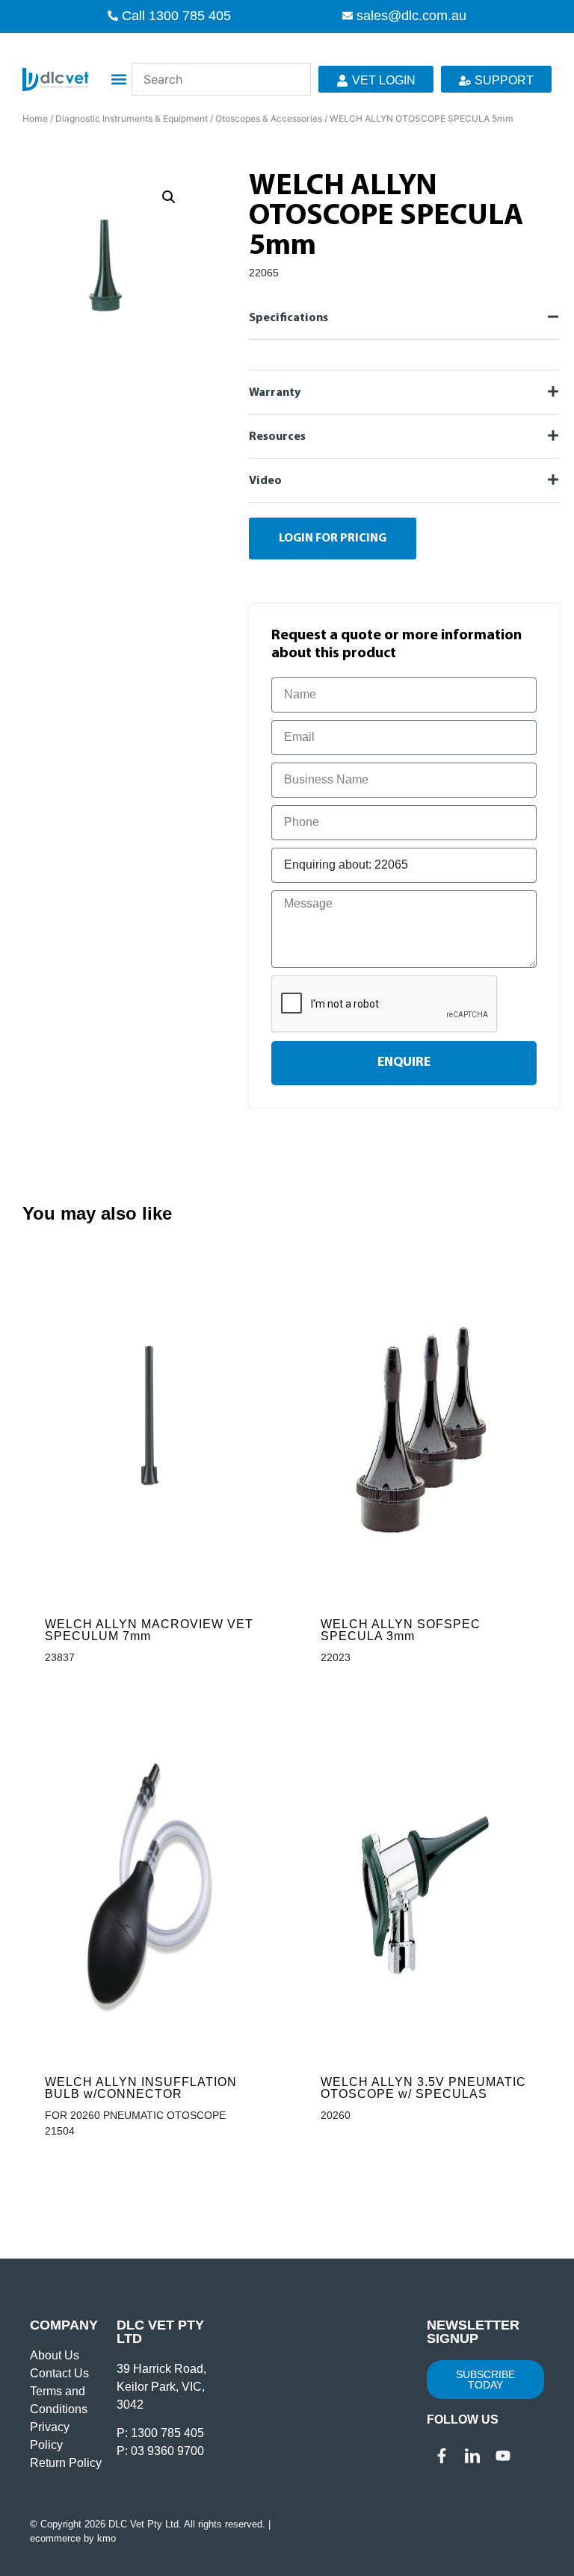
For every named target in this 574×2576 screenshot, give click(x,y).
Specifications (288, 318)
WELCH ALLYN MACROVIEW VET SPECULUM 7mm (149, 1630)
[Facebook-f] (442, 2456)
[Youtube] (503, 2456)
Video (265, 481)
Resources (277, 437)
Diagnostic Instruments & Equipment (132, 118)
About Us (55, 2355)
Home (35, 118)
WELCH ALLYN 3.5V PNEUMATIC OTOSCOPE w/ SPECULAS (423, 2088)
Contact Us (59, 2373)
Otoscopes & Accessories (269, 118)
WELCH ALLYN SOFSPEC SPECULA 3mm (401, 1630)
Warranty (275, 393)
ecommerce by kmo (73, 2538)
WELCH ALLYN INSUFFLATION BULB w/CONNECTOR (141, 2088)
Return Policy (66, 2463)
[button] (119, 80)
